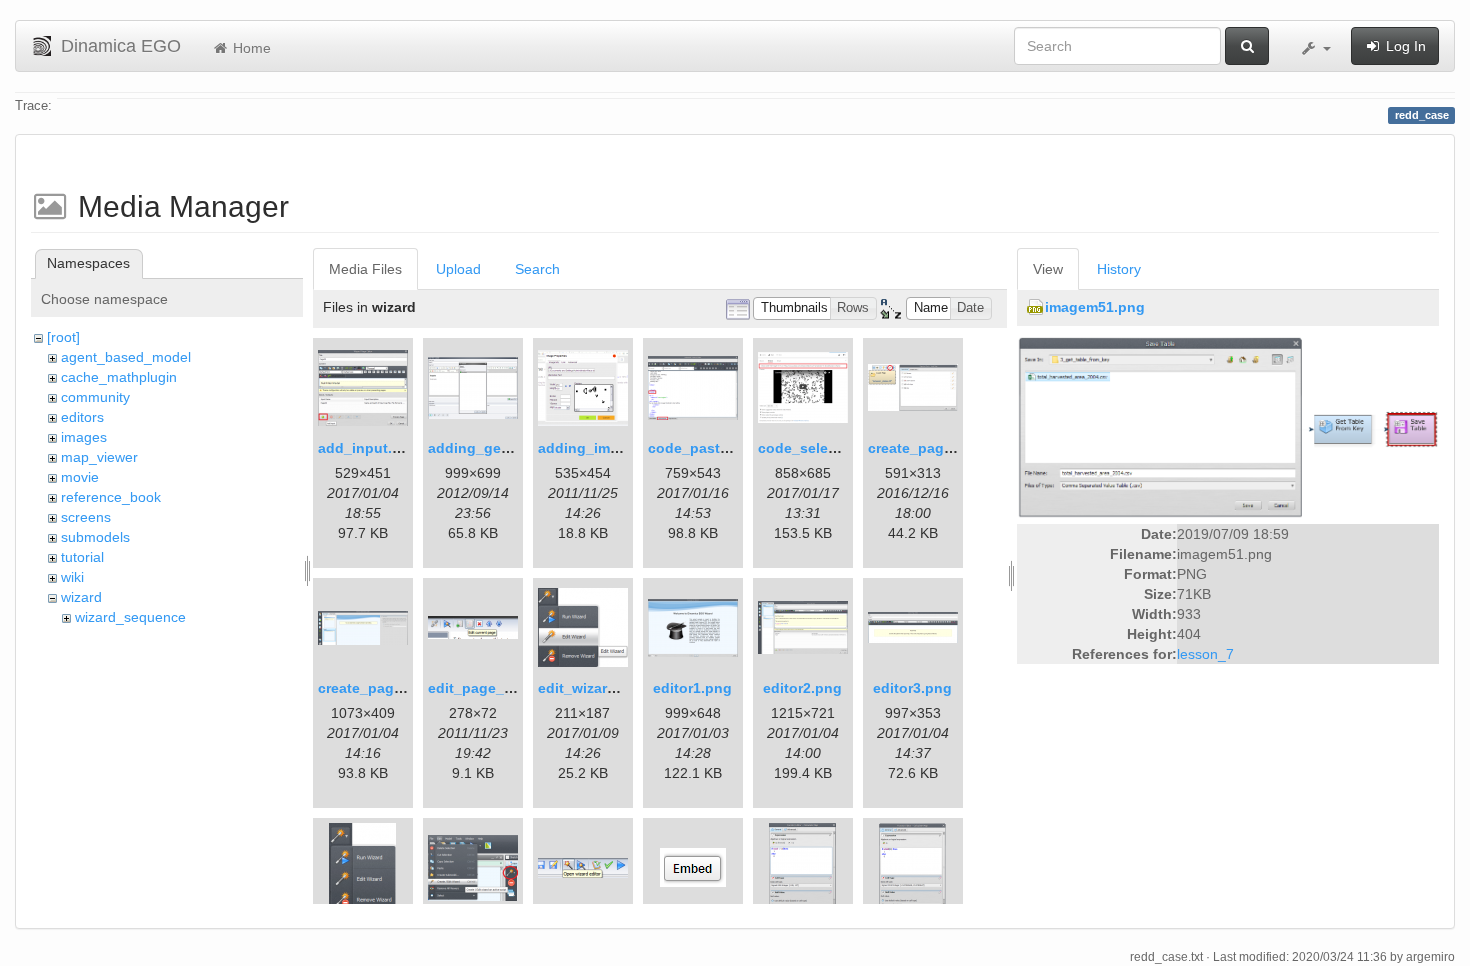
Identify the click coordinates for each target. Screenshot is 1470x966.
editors (82, 417)
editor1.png (692, 688)
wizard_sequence (130, 617)
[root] (63, 337)
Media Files (365, 269)
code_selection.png (826, 448)
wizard (81, 597)
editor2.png (802, 688)
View (1048, 269)
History (1119, 269)
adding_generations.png (512, 448)
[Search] (1247, 46)
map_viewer (99, 457)
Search (537, 269)
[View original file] (1228, 426)
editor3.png (912, 688)
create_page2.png (379, 688)
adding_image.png (602, 448)
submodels (95, 537)
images (84, 437)
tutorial (82, 557)
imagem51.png (1095, 307)
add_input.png (368, 448)
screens (86, 517)
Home (250, 48)
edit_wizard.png (592, 688)
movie (80, 477)
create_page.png (925, 448)
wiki (72, 577)
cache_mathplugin (119, 377)
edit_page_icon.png (496, 688)
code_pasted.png (708, 448)
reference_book (111, 497)
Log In (1404, 46)
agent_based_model (126, 357)
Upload (458, 269)
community (95, 397)
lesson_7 (1205, 654)
